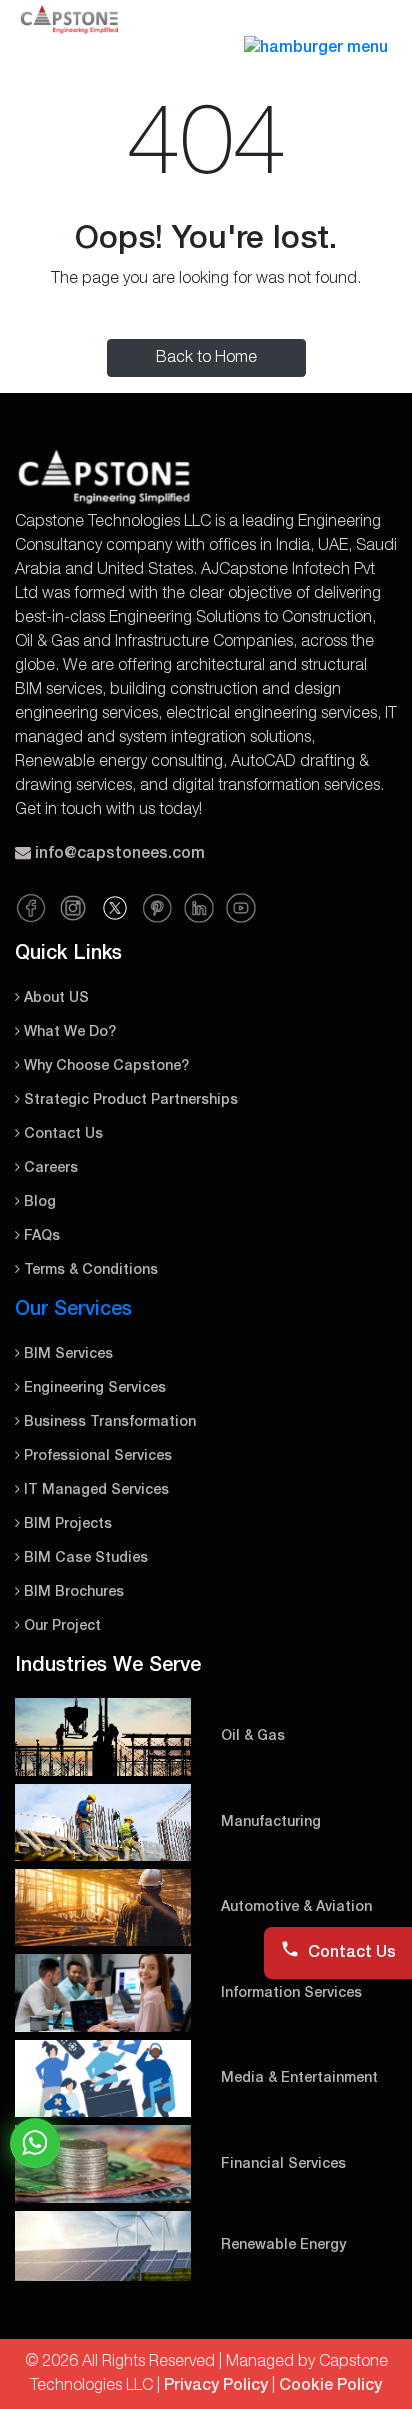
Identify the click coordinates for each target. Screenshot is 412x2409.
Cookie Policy (330, 2386)
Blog (38, 1202)
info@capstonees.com (120, 854)
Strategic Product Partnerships (129, 1100)
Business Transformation (108, 1422)
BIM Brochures (72, 1592)
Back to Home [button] (206, 358)
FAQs (40, 1236)
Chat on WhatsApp (35, 2143)
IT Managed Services (94, 1490)
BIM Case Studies (84, 1558)
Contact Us (61, 1134)
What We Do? (68, 1032)
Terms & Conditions (89, 1270)
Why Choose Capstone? (104, 1066)
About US (54, 998)
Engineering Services (93, 1388)
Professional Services (96, 1456)
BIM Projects (66, 1524)
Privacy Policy (216, 2386)
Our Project (60, 1626)
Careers (49, 1168)
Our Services (73, 1310)
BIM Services (66, 1354)
